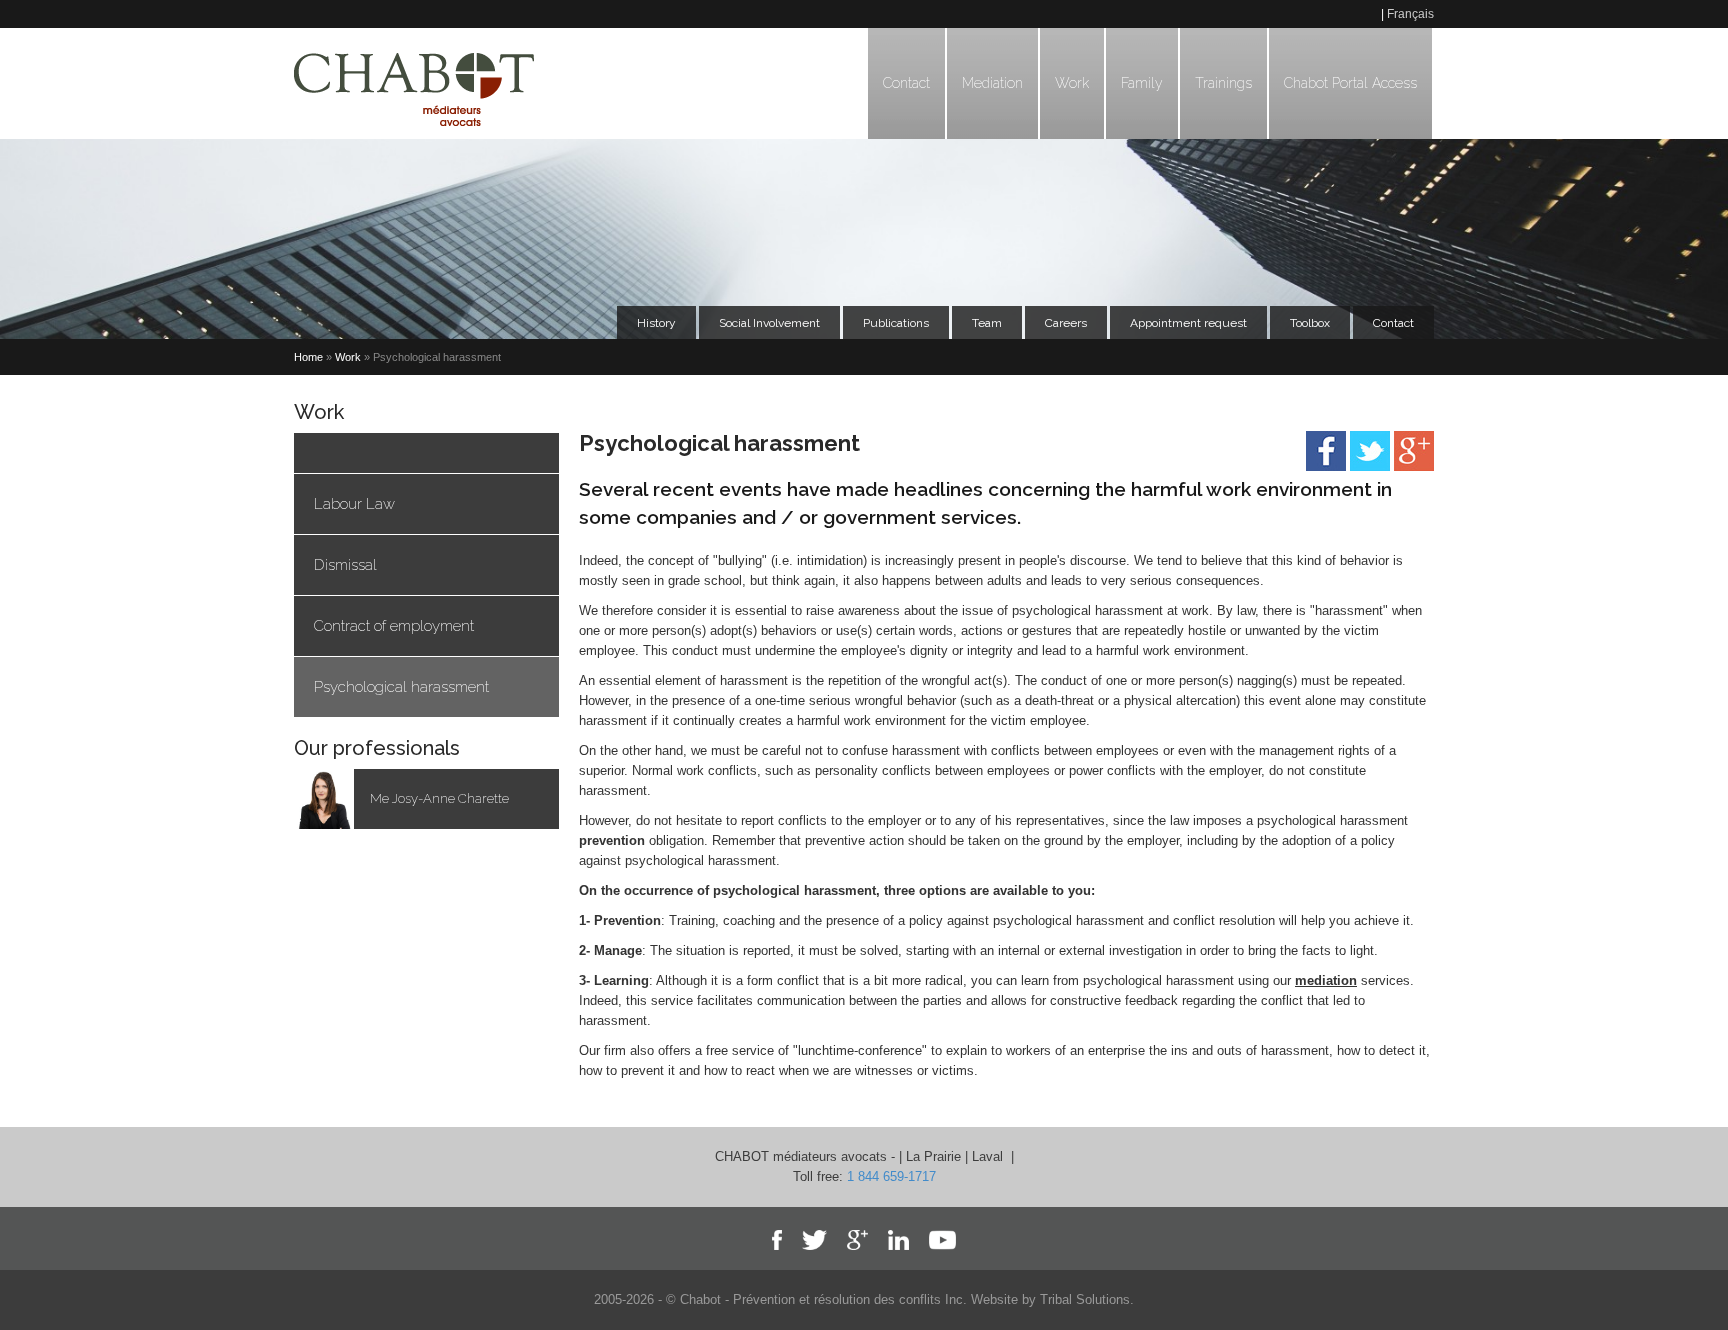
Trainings (1223, 83)
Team (987, 323)
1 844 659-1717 (891, 1176)
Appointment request (1188, 323)
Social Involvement (769, 323)
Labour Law (354, 504)
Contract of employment (394, 626)
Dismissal (345, 565)
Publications (896, 323)
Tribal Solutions (1085, 1299)
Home (308, 357)
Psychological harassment (401, 687)
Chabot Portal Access (1350, 83)
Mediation (992, 83)
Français (1410, 14)
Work (1072, 83)
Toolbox (1310, 323)
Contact (906, 83)
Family (1142, 83)
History (656, 323)
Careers (1066, 323)
